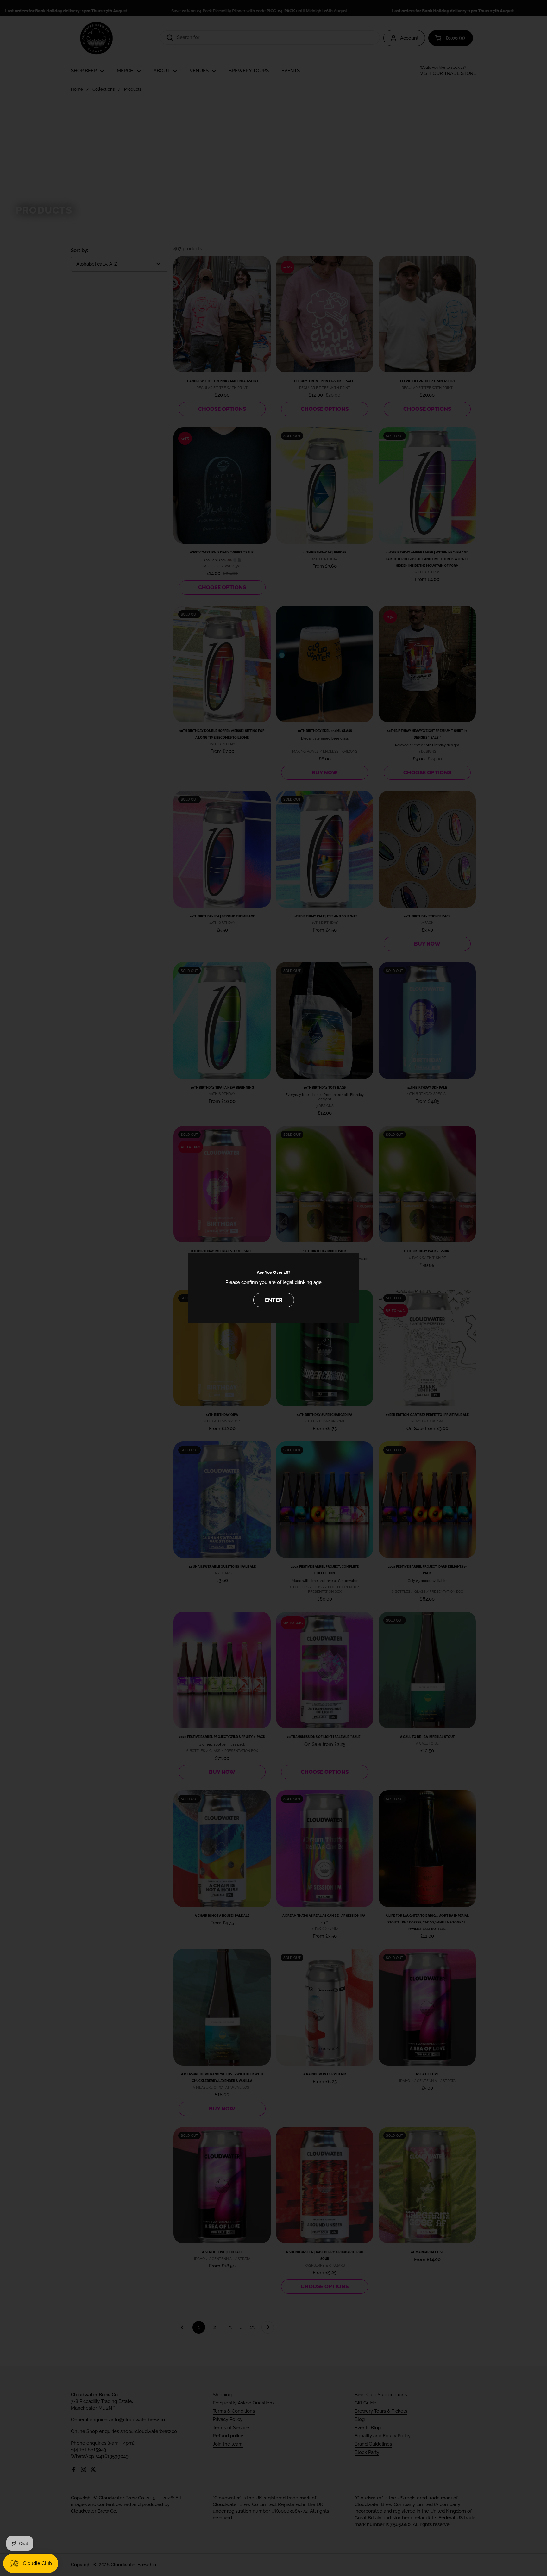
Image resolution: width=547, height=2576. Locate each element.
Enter (274, 1300)
